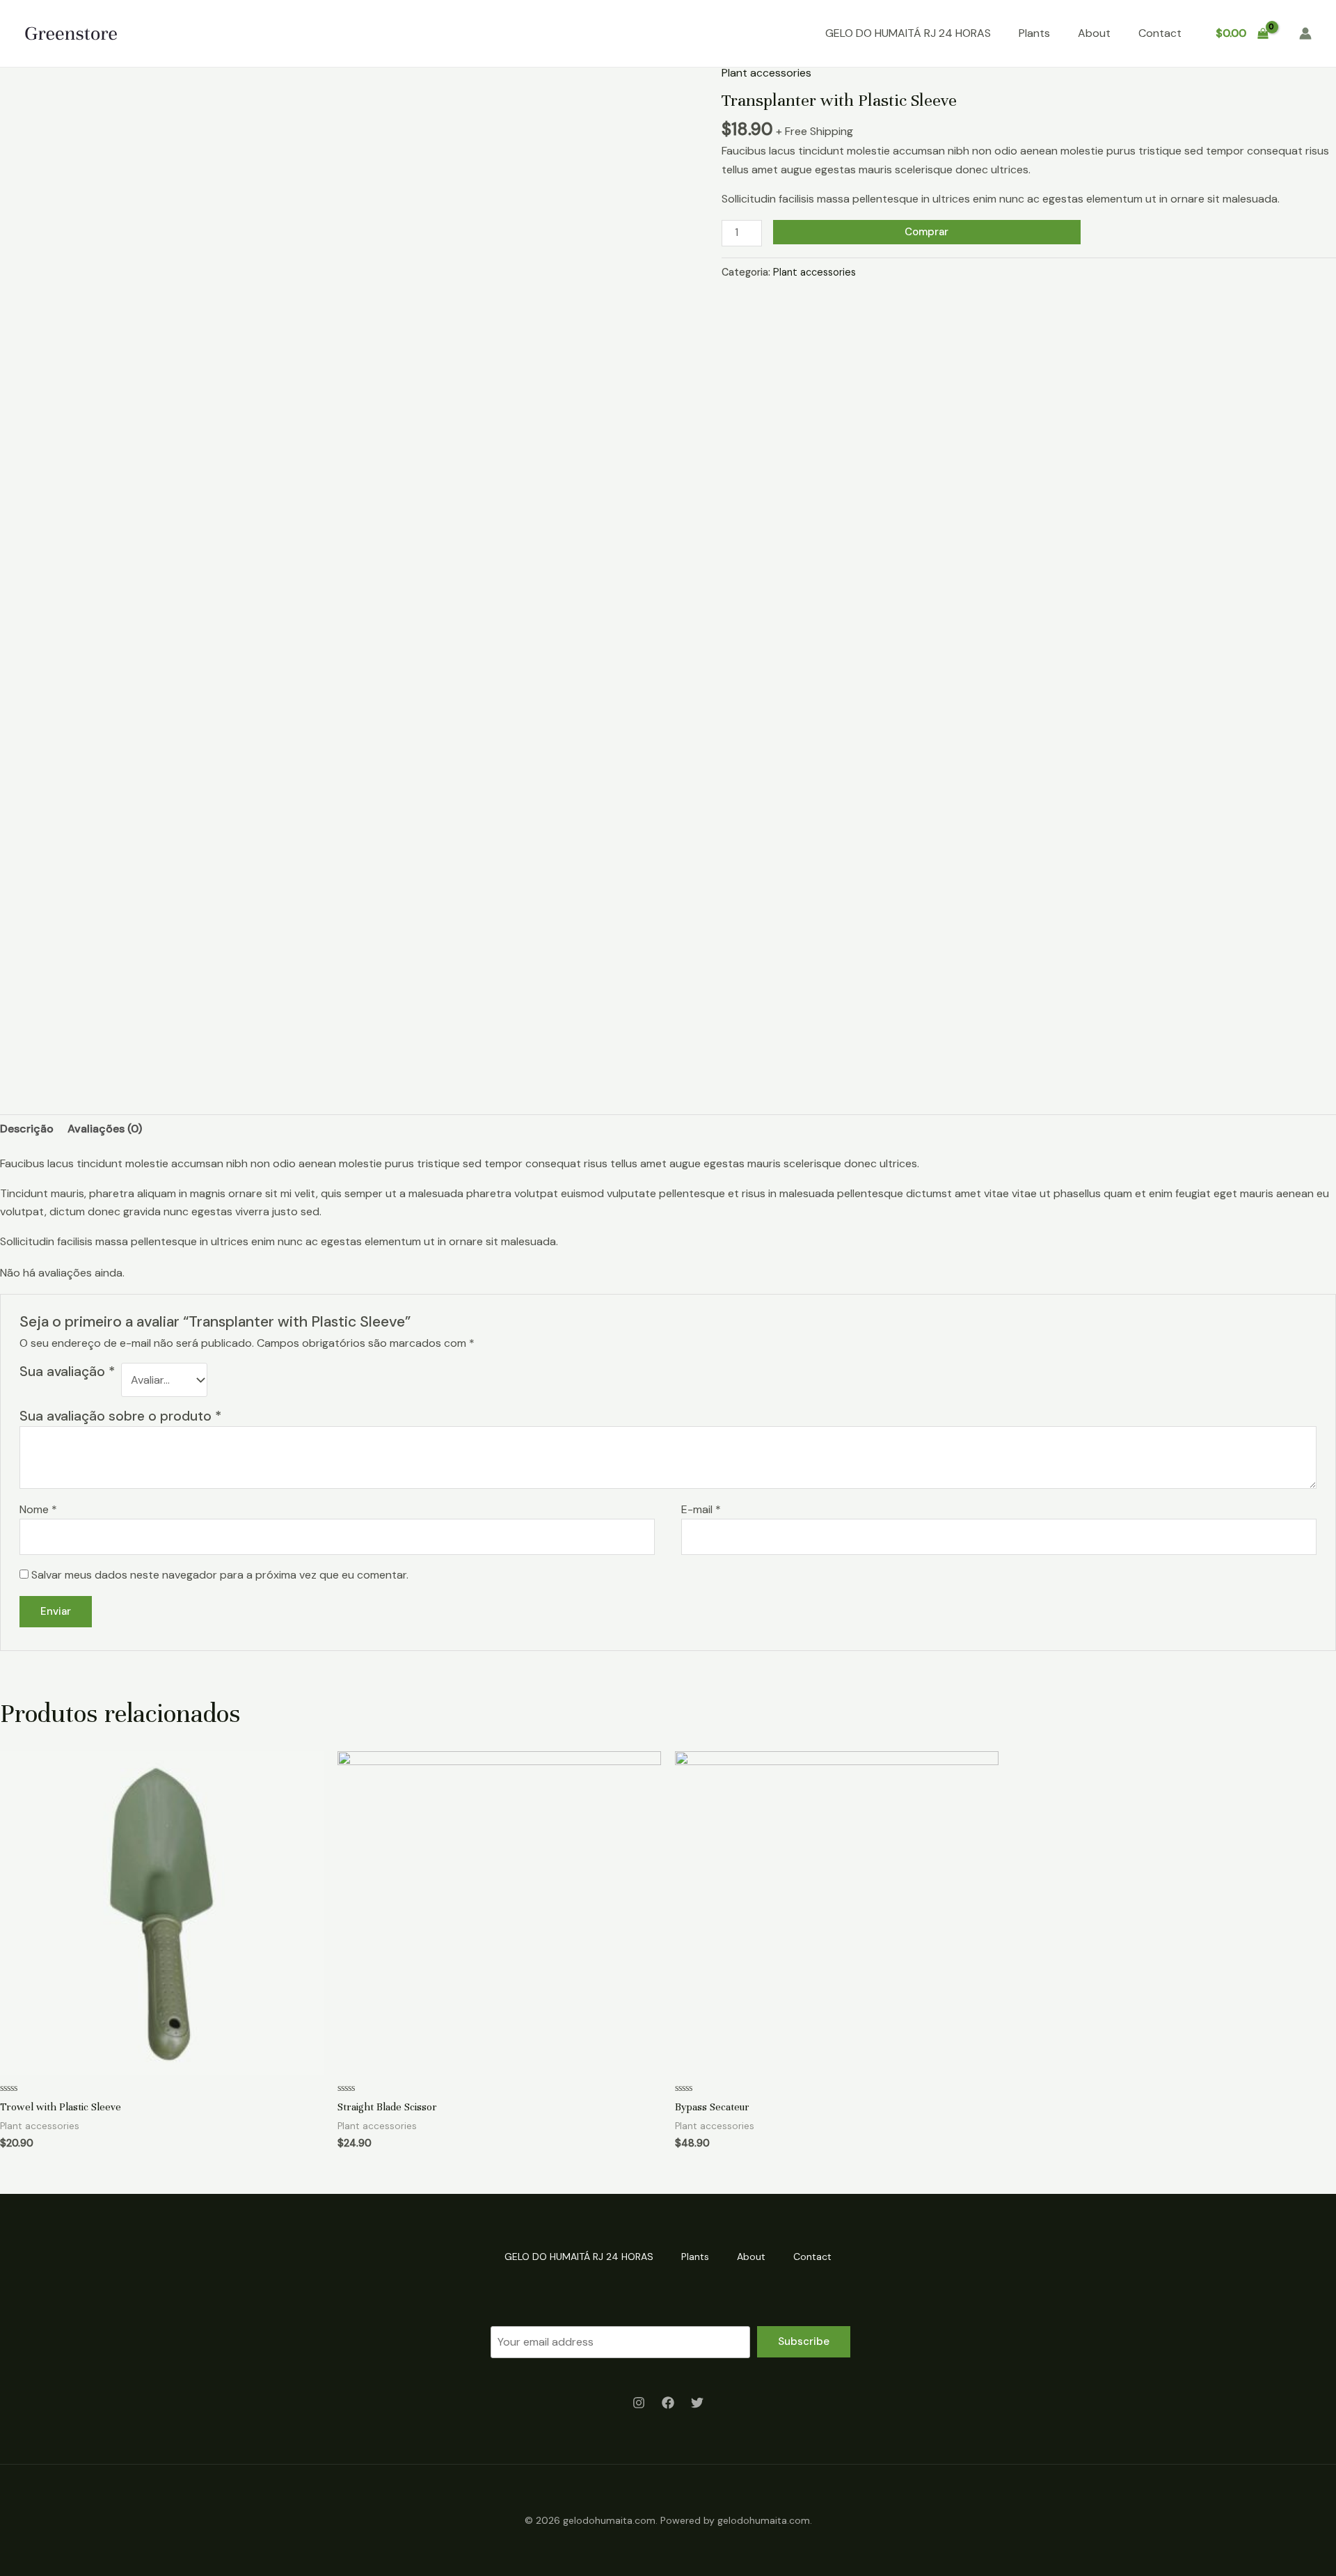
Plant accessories (766, 73)
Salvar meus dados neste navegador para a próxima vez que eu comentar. (220, 1575)
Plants (1034, 33)
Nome (38, 1509)
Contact (1160, 33)
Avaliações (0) (105, 1129)
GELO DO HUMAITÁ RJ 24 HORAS (908, 33)
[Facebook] (668, 2403)
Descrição (27, 1129)
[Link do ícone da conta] (1305, 33)
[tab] (27, 1129)
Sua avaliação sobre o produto (120, 1416)
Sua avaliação (67, 1372)
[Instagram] (639, 2403)
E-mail (701, 1509)
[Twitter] (697, 2403)
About (1094, 33)
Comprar (927, 232)
